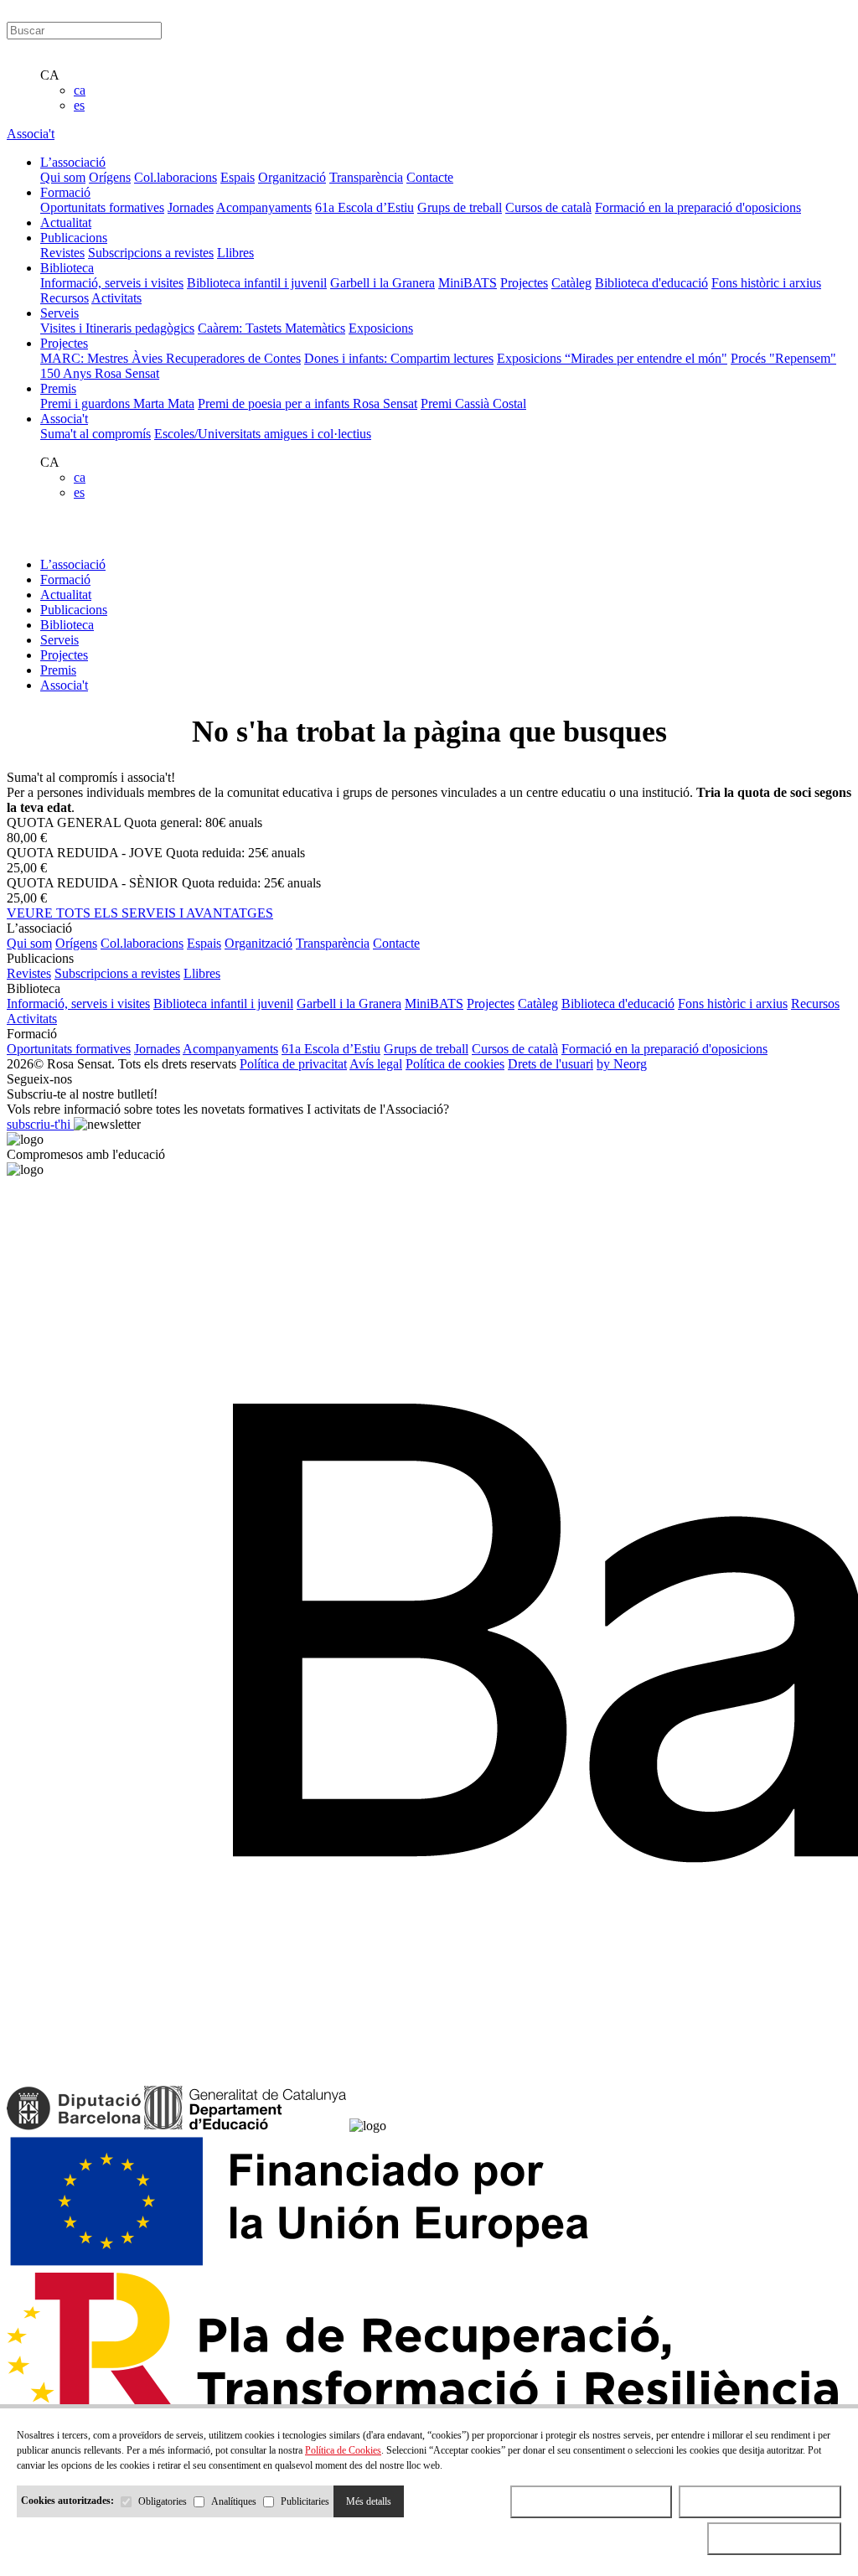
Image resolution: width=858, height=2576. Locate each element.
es (79, 105)
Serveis (59, 640)
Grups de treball (460, 207)
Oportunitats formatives (102, 207)
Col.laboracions (176, 177)
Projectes (524, 283)
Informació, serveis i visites (112, 283)
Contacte (430, 177)
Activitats (116, 298)
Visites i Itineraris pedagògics (117, 328)
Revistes (62, 253)
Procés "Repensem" (783, 358)
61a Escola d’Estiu (364, 207)
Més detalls (369, 2501)
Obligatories (163, 2501)
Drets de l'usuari (550, 1064)
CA (50, 75)
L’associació (73, 564)
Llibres (235, 253)
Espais (238, 177)
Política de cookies (455, 1064)
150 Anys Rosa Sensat (100, 373)
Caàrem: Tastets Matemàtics (271, 328)
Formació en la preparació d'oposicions (698, 207)
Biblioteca (67, 625)
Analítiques (234, 2501)
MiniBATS (468, 283)
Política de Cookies (343, 2450)
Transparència (366, 177)
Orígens (110, 177)
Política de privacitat (293, 1064)
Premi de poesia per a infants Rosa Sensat (308, 403)
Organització (292, 177)
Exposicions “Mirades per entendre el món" (612, 358)
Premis (58, 670)
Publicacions (74, 610)
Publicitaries (305, 2501)
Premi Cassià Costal (473, 403)
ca (80, 90)
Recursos (65, 298)
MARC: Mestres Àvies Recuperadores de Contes (171, 358)
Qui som (63, 177)
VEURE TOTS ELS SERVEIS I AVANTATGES (140, 913)
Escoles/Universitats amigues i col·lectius (263, 434)
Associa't (31, 134)
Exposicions (381, 328)
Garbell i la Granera (382, 283)
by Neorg (622, 1064)
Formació (65, 579)
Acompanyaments (264, 207)
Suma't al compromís (96, 434)
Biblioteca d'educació (651, 283)
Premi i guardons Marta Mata (117, 403)
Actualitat (66, 595)
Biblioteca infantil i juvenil (257, 283)
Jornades (191, 207)
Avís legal (376, 1064)
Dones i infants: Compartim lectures (399, 358)
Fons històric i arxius (766, 283)
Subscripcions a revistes (151, 253)
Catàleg (571, 283)
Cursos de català (548, 207)
